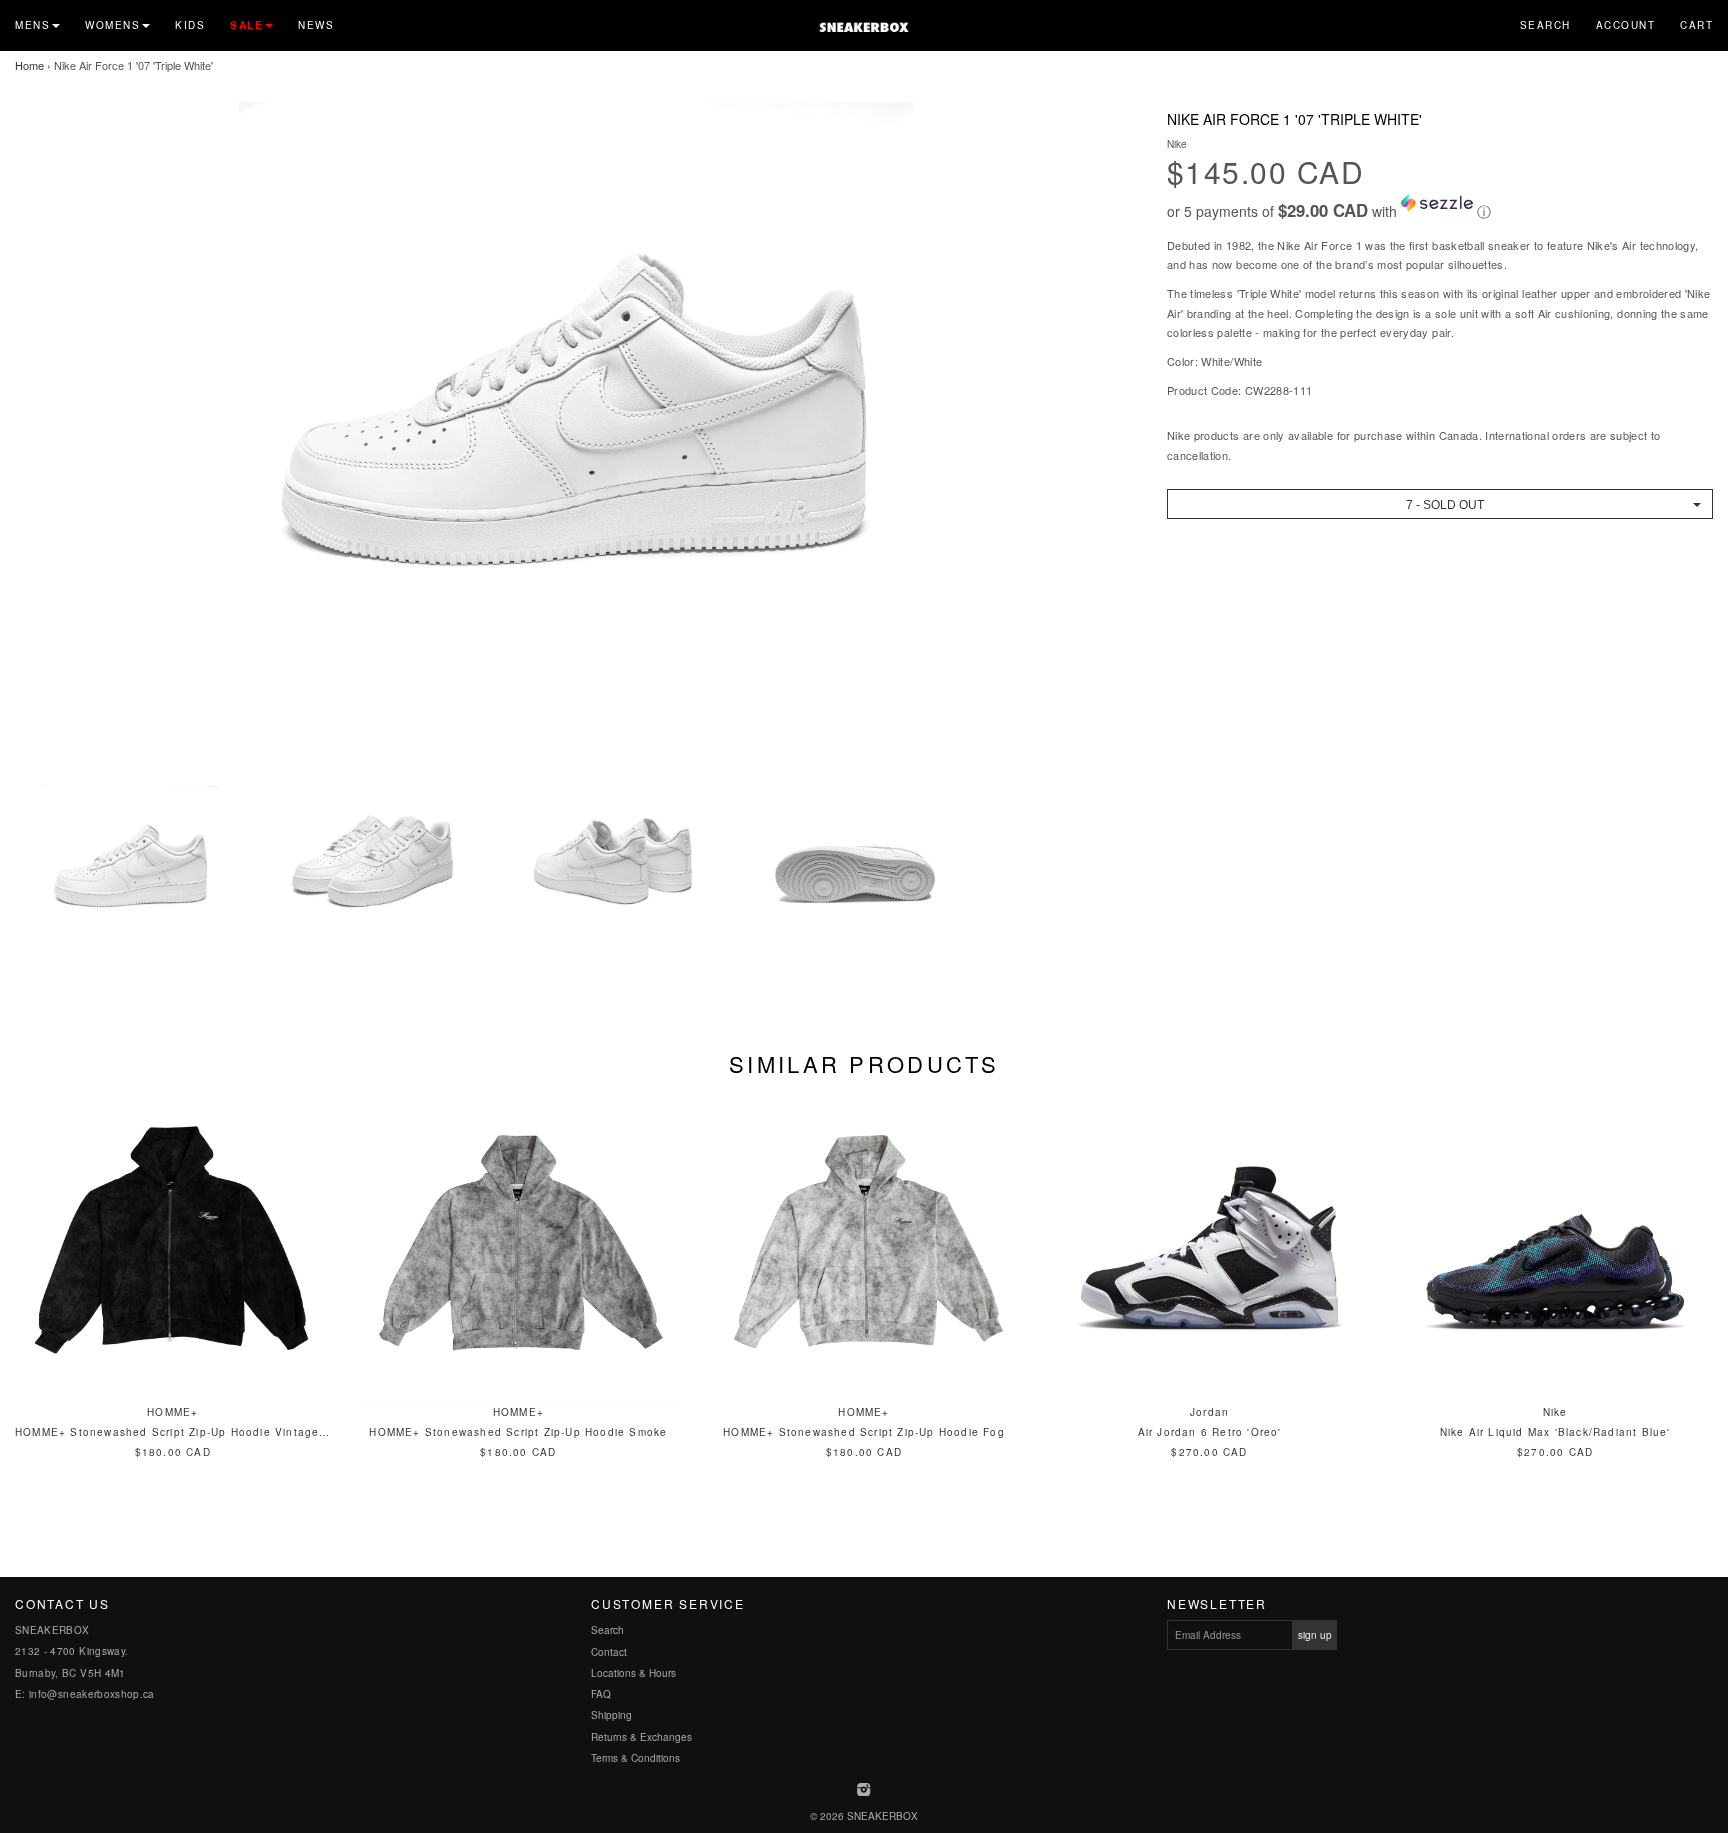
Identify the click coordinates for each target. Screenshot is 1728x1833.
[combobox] (1440, 504)
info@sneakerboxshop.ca (92, 1694)
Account (1626, 25)
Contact (609, 1652)
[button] (1440, 208)
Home (29, 65)
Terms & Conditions (635, 1758)
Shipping (611, 1715)
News (316, 25)
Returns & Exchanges (641, 1737)
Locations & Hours (633, 1673)
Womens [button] (112, 25)
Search (1545, 25)
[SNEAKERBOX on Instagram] (864, 1791)
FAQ (601, 1694)
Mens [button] (32, 25)
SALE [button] (246, 25)
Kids (190, 25)
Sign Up (1315, 1635)
